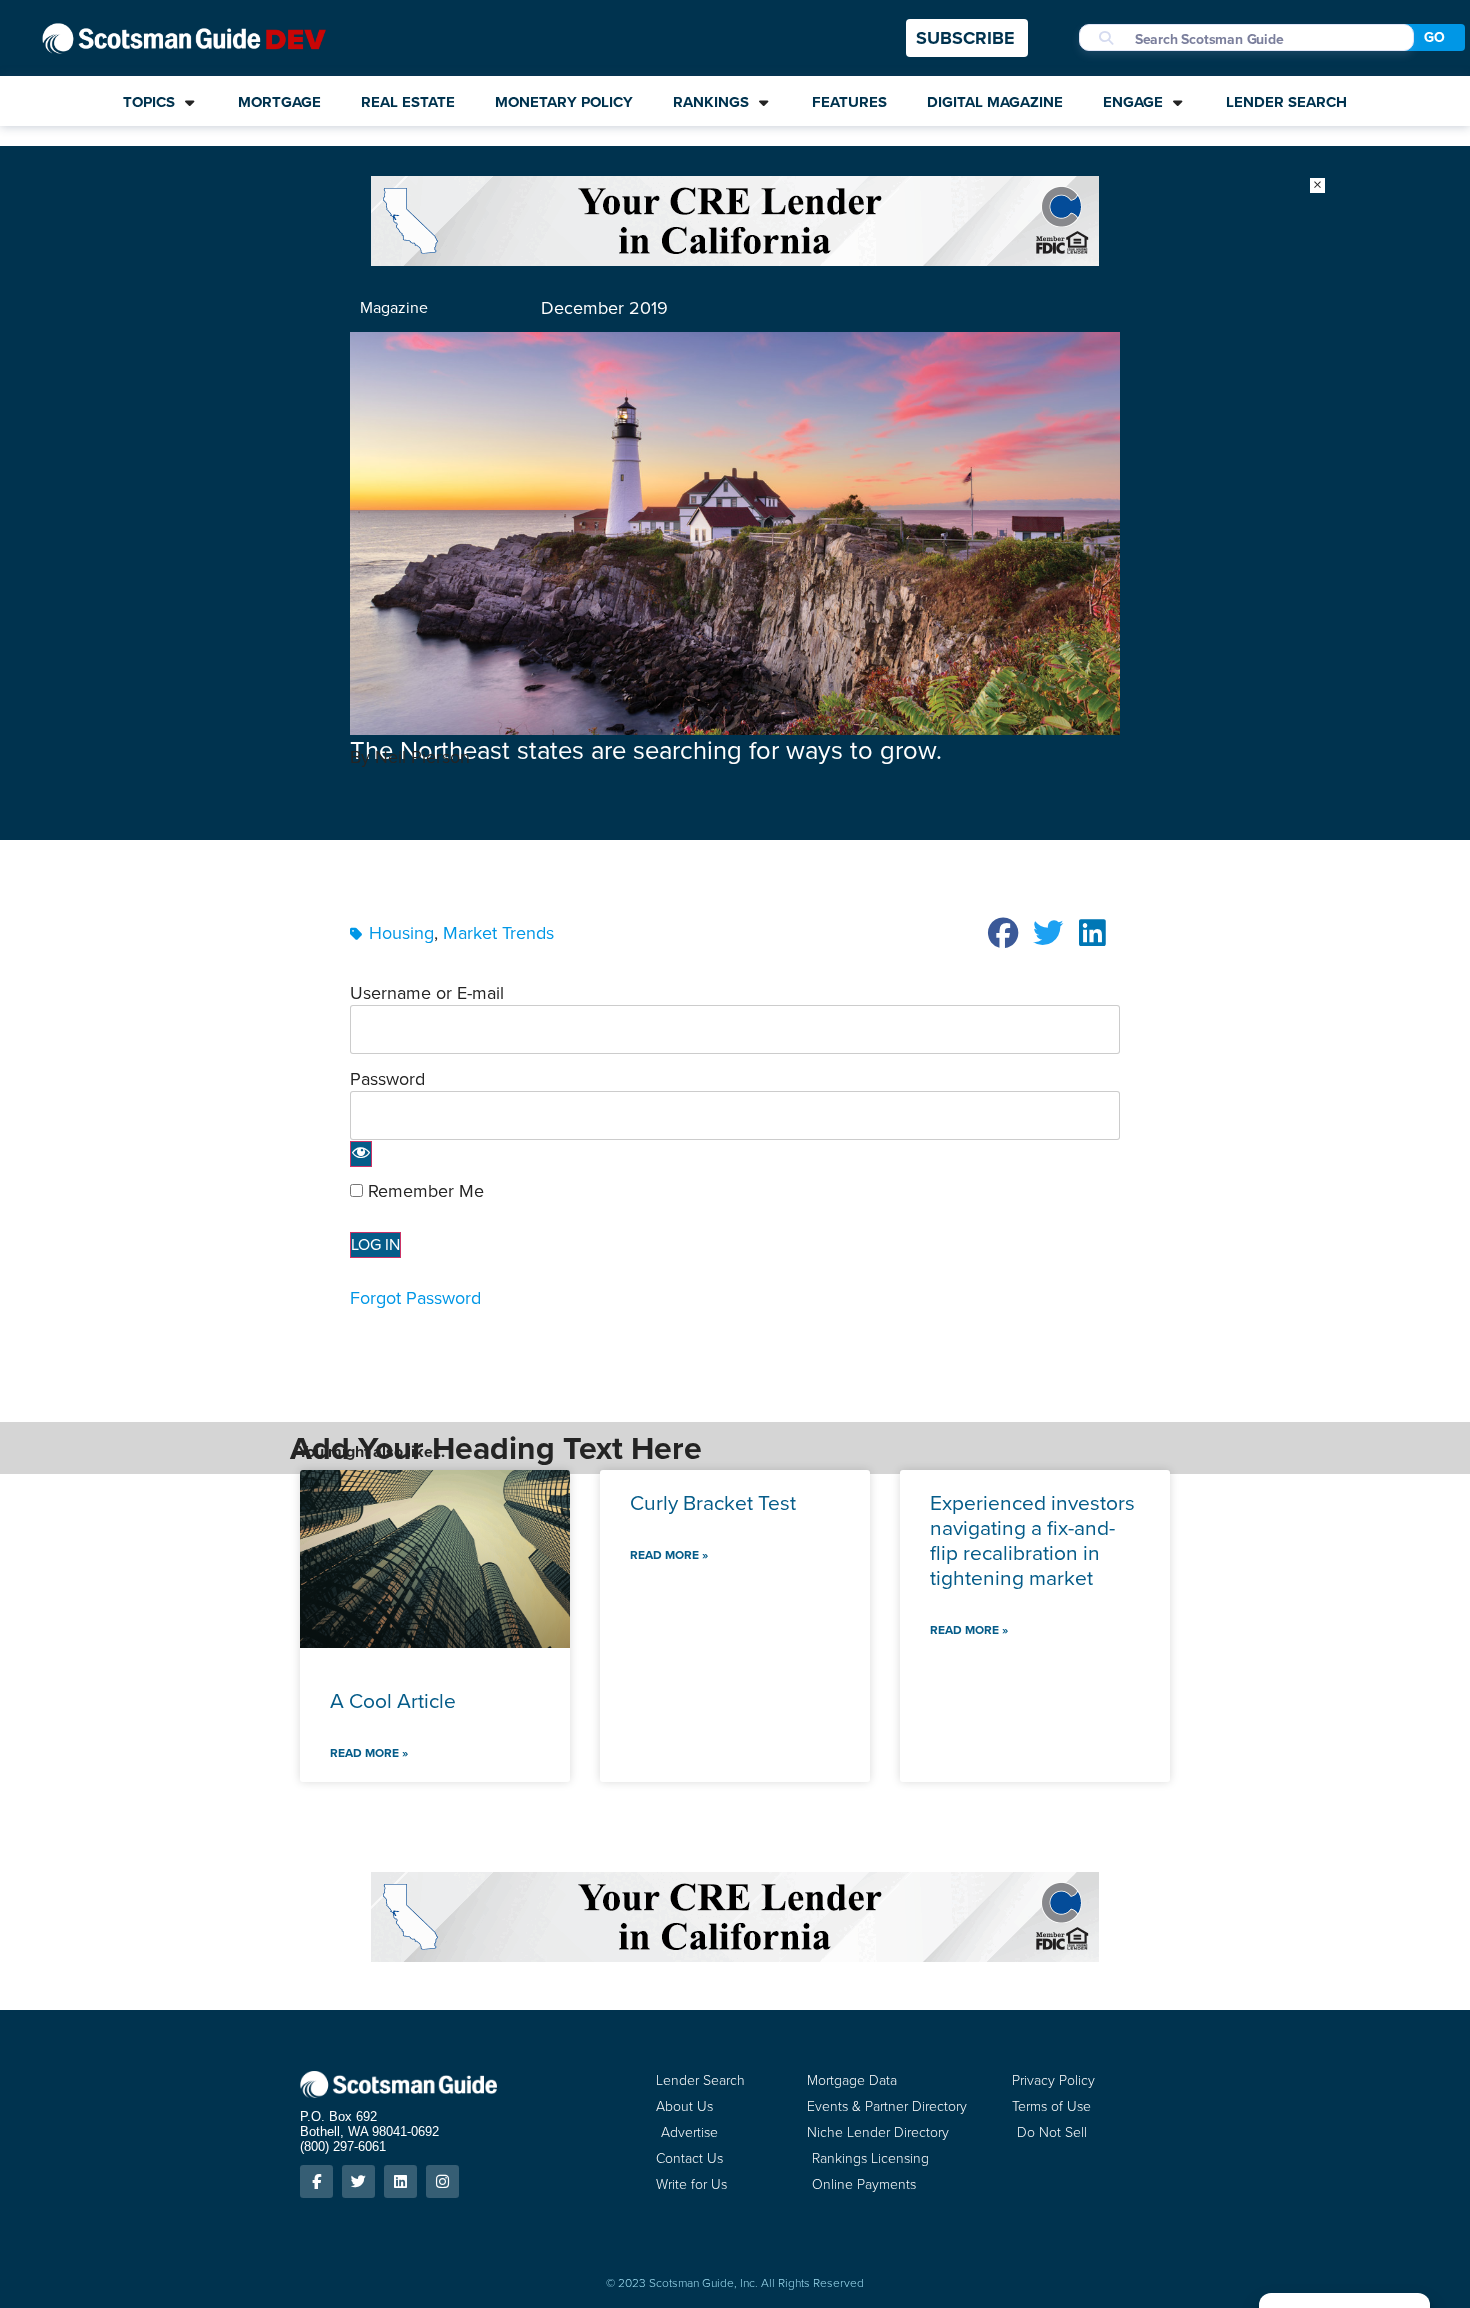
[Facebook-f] (316, 2181)
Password (387, 1078)
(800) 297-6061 (343, 2146)
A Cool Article (393, 1700)
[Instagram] (442, 2181)
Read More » (369, 1753)
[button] (1004, 933)
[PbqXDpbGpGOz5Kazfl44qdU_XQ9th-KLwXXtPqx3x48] (735, 260)
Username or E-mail (427, 992)
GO (1434, 37)
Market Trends (498, 933)
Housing (401, 933)
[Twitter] (358, 2181)
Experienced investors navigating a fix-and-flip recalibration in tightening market (1032, 1540)
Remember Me (423, 1191)
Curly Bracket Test (713, 1502)
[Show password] (361, 1154)
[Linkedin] (400, 2181)
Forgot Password (415, 1298)
